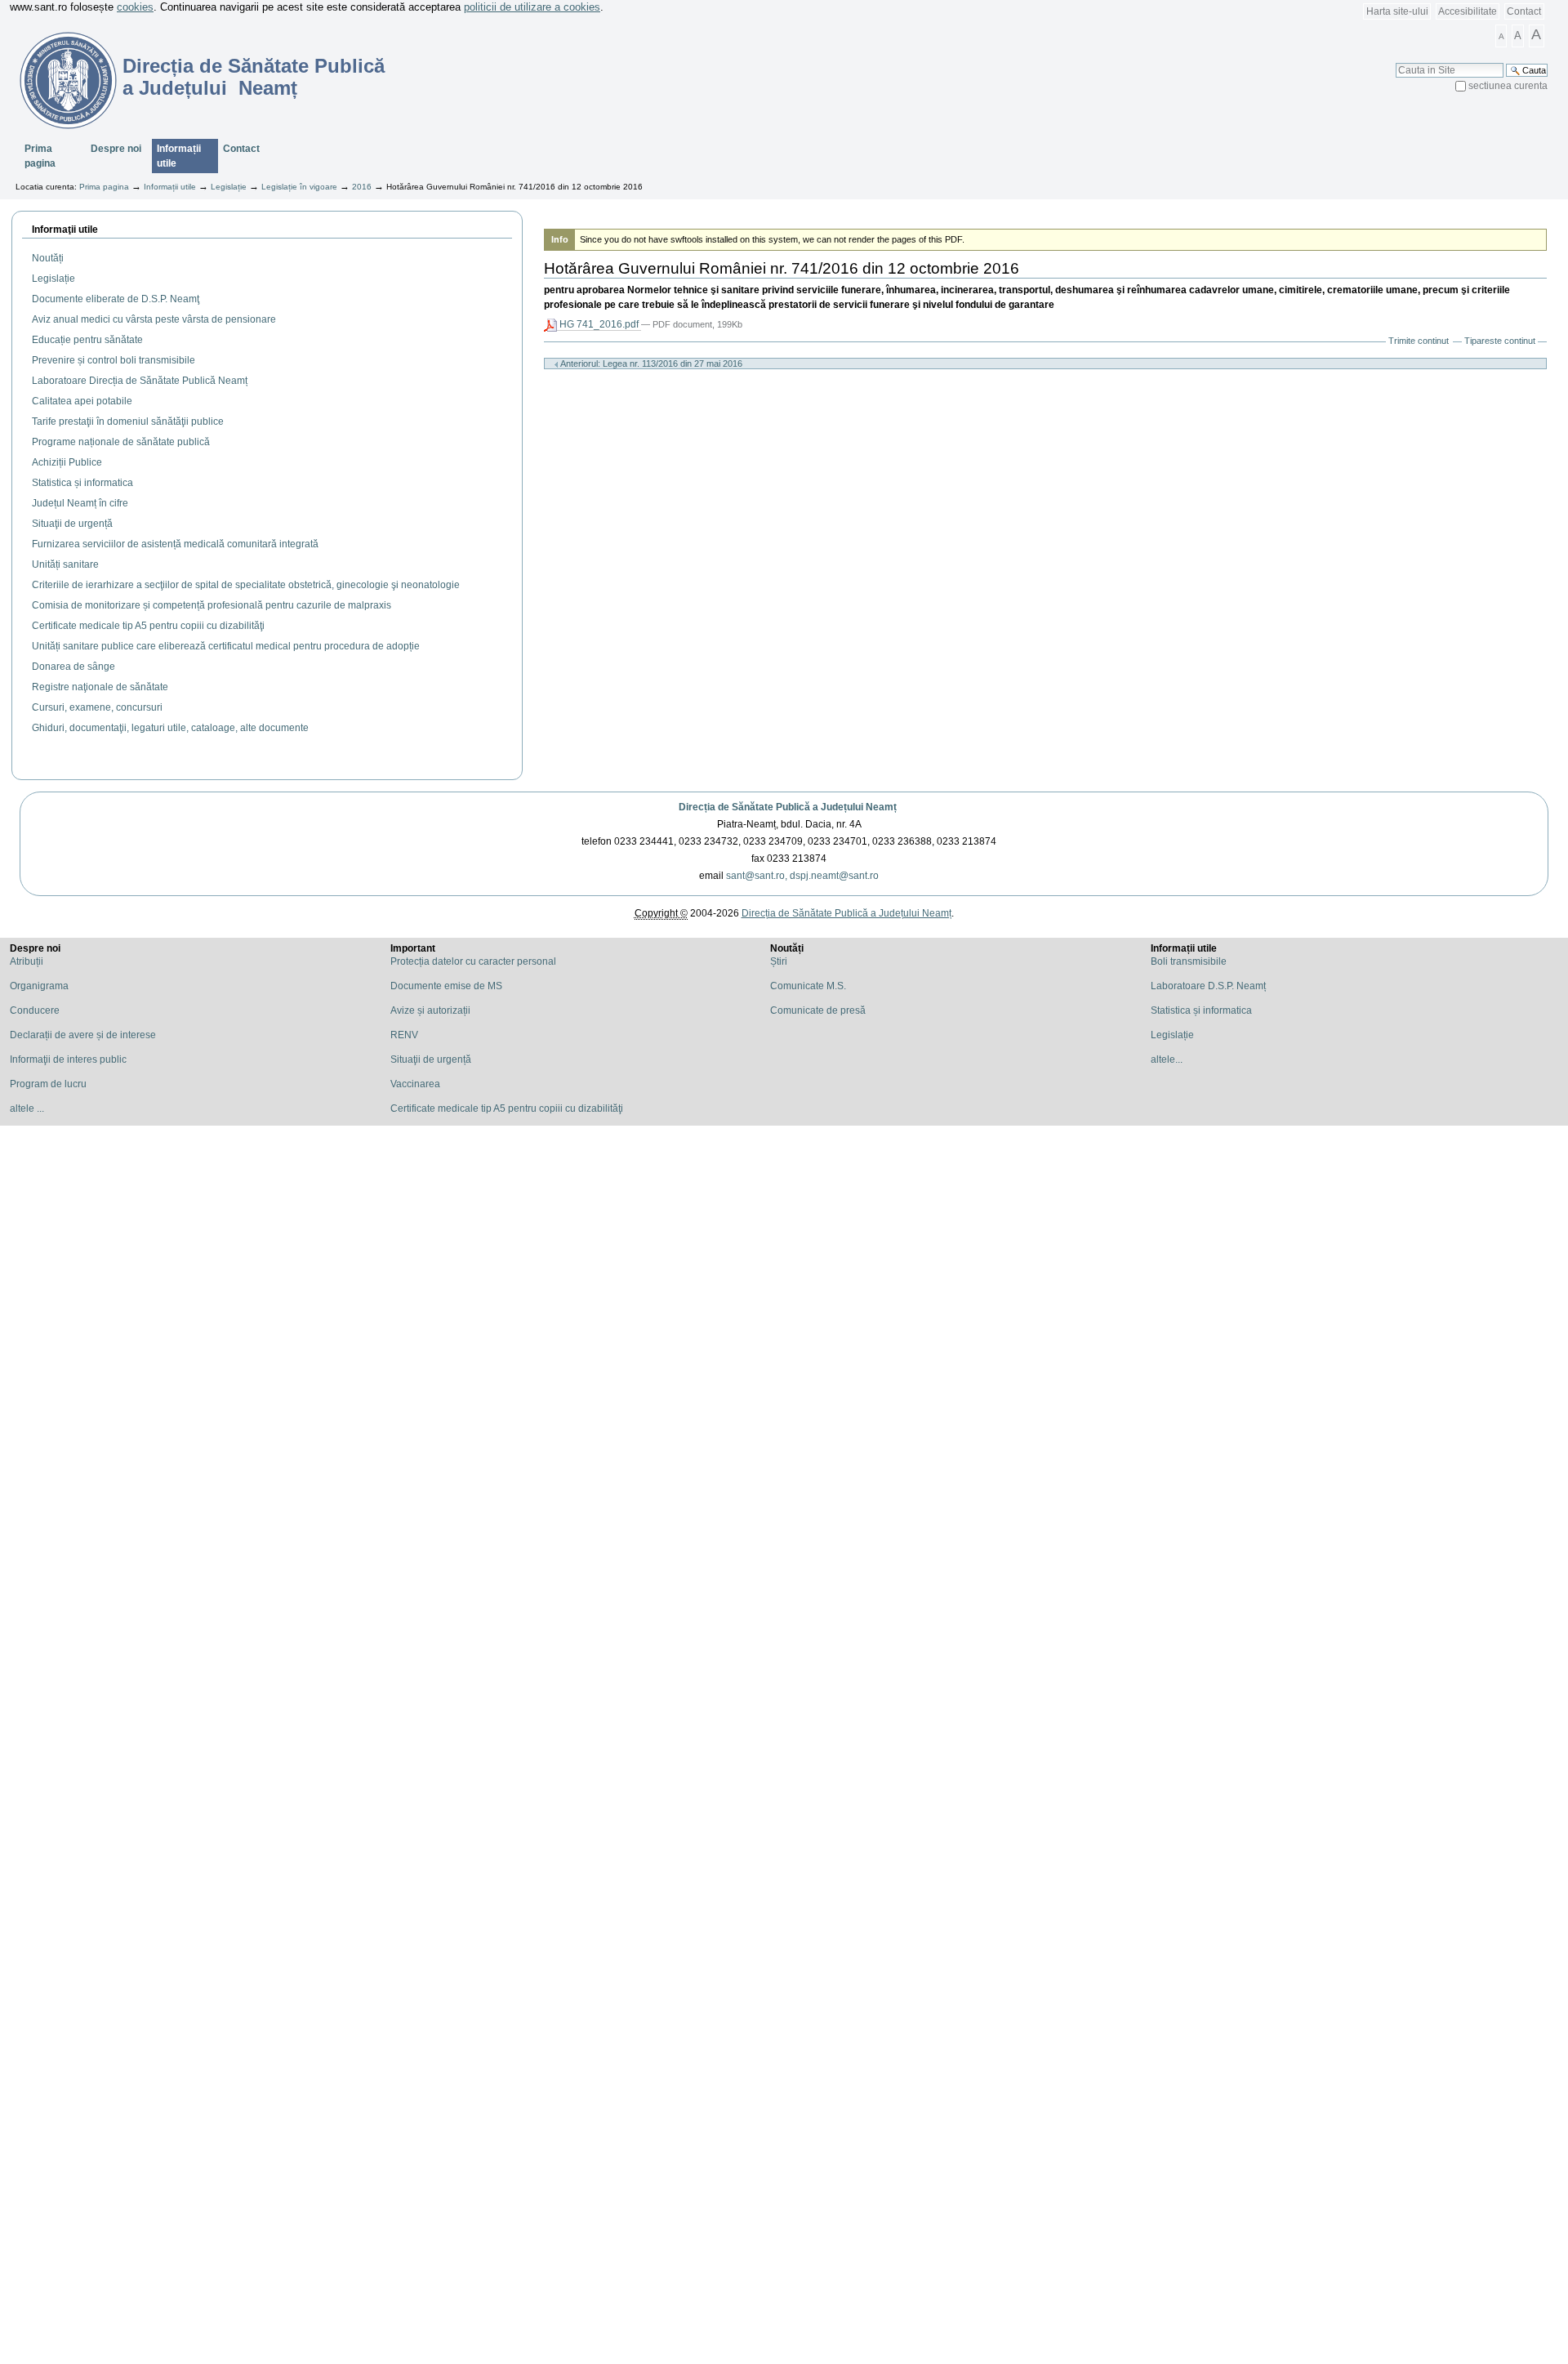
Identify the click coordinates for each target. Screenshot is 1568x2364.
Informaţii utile (65, 230)
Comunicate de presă (818, 1010)
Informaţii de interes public (68, 1059)
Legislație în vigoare (299, 187)
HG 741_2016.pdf (599, 324)
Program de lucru (48, 1084)
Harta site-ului (1397, 11)
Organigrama (39, 986)
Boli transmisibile (1189, 961)
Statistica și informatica (1201, 1010)
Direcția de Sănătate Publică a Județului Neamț (788, 807)
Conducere (35, 1010)
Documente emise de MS (446, 986)
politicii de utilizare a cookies (532, 7)
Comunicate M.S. (808, 986)
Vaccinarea (415, 1084)
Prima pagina (40, 156)
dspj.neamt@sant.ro (834, 876)
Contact (1524, 11)
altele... (1167, 1059)
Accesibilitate (1468, 11)
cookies (135, 7)
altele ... (27, 1108)
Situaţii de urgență (431, 1059)
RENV (404, 1035)
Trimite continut (1419, 341)
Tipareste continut (1500, 341)
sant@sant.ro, (757, 876)
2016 (362, 187)
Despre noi (116, 149)
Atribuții (27, 961)
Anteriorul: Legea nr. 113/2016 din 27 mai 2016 (650, 364)
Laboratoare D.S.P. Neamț (1208, 986)
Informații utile (179, 156)
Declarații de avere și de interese (83, 1035)
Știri (779, 961)
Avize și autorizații (430, 1010)
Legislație (229, 187)
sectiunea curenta (1508, 86)
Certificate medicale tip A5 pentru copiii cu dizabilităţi (507, 1108)
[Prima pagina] (58, 80)
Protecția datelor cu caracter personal (473, 961)
